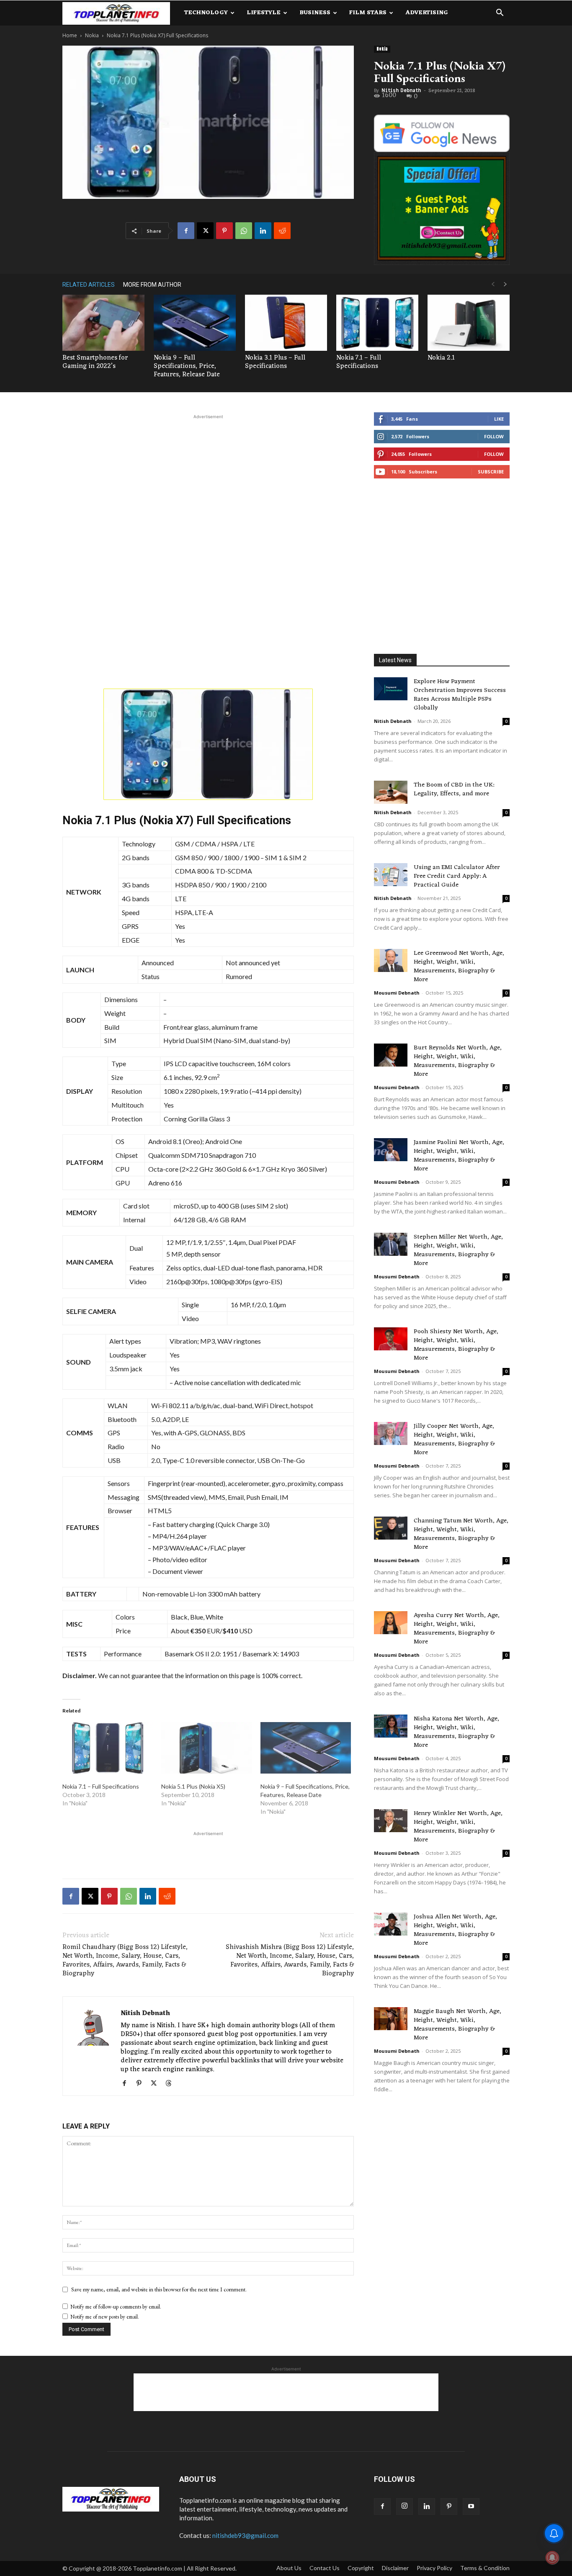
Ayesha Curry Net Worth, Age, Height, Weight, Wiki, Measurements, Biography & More (457, 1629)
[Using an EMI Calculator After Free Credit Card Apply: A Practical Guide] (391, 875)
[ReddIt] (282, 231)
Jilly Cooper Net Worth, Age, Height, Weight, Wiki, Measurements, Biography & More (454, 1440)
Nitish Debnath (401, 90)
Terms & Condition (485, 2568)
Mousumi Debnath (397, 993)
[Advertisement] (208, 484)
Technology (206, 13)
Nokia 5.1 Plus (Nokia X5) (193, 1786)
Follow (494, 436)
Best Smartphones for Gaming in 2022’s (95, 362)
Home (70, 35)
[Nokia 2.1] (469, 323)
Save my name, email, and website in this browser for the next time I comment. (159, 2289)
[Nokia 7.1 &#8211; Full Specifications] (108, 1748)
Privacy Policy (434, 2568)
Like (499, 419)
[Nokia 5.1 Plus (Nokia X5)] (206, 1748)
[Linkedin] (263, 231)
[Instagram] (405, 2507)
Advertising (427, 13)
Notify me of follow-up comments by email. (116, 2307)
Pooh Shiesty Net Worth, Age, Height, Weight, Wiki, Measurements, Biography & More (456, 1345)
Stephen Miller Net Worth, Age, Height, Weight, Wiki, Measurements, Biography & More (458, 1250)
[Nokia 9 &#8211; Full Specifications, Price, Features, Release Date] (306, 1748)
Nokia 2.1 (441, 358)
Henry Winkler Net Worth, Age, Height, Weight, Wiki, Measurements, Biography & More (458, 1827)
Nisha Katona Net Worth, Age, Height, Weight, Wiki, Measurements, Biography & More (456, 1732)
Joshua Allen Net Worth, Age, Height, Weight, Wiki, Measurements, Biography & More (455, 1930)
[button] (500, 14)
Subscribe (491, 472)
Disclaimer (395, 2568)
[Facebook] (186, 231)
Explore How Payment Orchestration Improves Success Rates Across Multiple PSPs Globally (460, 695)
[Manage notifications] (552, 2558)
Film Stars (368, 13)
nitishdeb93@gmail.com (245, 2535)
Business (315, 13)
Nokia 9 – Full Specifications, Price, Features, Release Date (187, 366)
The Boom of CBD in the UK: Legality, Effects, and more (454, 789)
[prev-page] (493, 284)
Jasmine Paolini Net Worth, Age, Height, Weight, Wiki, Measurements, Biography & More (459, 1156)
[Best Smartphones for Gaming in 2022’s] (103, 323)
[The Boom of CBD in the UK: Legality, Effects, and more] (391, 792)
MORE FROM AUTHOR (152, 285)
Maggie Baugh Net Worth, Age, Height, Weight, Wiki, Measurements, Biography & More (457, 2025)
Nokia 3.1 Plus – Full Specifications (275, 362)
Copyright (361, 2568)
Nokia (92, 35)
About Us (289, 2568)
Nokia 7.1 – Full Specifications (359, 362)
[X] (205, 231)
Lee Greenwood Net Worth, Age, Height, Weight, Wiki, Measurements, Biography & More (459, 967)
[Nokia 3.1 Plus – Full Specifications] (286, 323)
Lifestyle (264, 13)
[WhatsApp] (244, 231)
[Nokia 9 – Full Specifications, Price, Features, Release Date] (195, 323)
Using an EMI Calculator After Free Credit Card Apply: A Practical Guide (457, 876)
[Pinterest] (224, 231)
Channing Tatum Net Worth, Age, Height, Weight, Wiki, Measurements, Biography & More (461, 1534)
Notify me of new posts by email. (105, 2317)
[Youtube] (471, 2507)
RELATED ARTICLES (89, 285)
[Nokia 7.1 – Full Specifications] (377, 323)
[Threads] (171, 2084)
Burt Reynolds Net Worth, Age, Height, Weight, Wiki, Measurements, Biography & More (458, 1061)
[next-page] (505, 284)
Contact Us (325, 2568)
